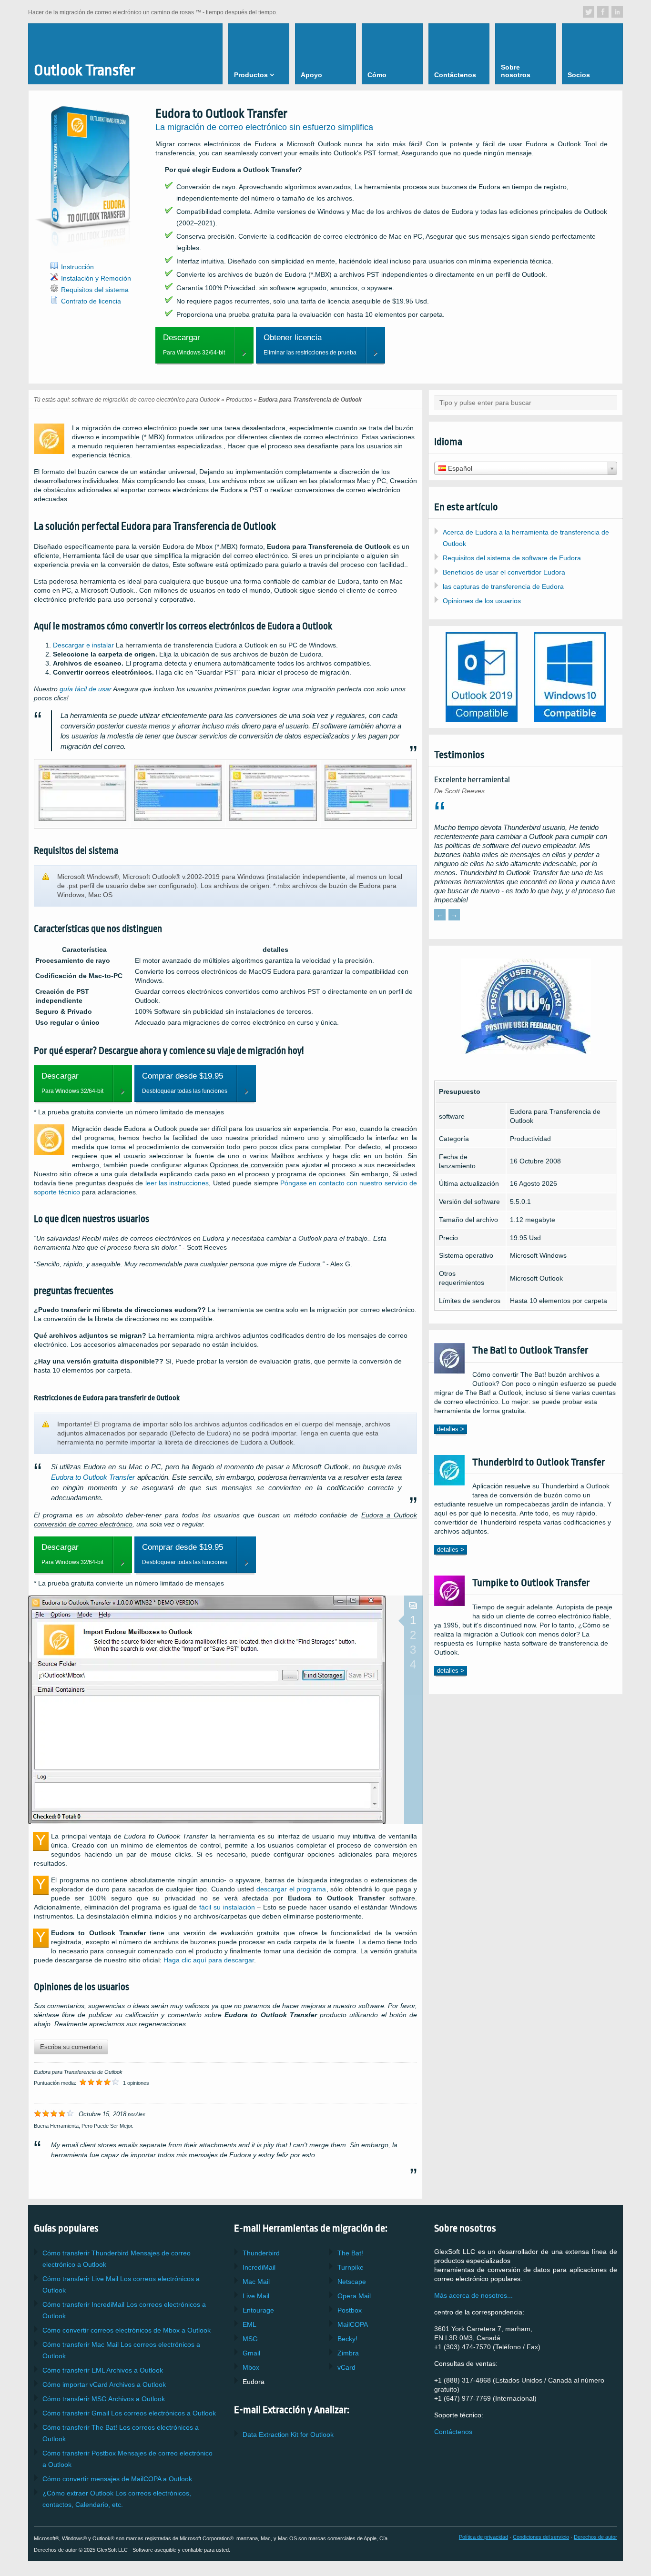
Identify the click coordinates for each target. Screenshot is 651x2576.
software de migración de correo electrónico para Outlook (146, 400)
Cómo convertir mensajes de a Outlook (117, 2479)
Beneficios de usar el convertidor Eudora (504, 572)
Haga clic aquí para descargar (209, 1960)
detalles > (451, 1429)
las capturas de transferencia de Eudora (503, 586)
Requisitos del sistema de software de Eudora (512, 558)
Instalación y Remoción (96, 278)
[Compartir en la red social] (589, 12)
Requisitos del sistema (95, 290)
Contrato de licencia (91, 301)
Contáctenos (453, 2432)
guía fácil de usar (86, 689)
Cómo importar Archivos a (104, 2384)
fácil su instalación (227, 1907)
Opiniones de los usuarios (482, 601)
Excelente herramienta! (472, 780)
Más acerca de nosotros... (473, 2295)
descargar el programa (291, 1889)
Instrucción (77, 267)
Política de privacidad (483, 2537)
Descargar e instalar (83, 645)
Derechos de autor (595, 2537)
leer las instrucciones (177, 1183)
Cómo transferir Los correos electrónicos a (129, 2413)
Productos (239, 400)
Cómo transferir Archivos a (103, 2370)
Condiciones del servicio (541, 2537)
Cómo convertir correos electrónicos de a (127, 2330)
